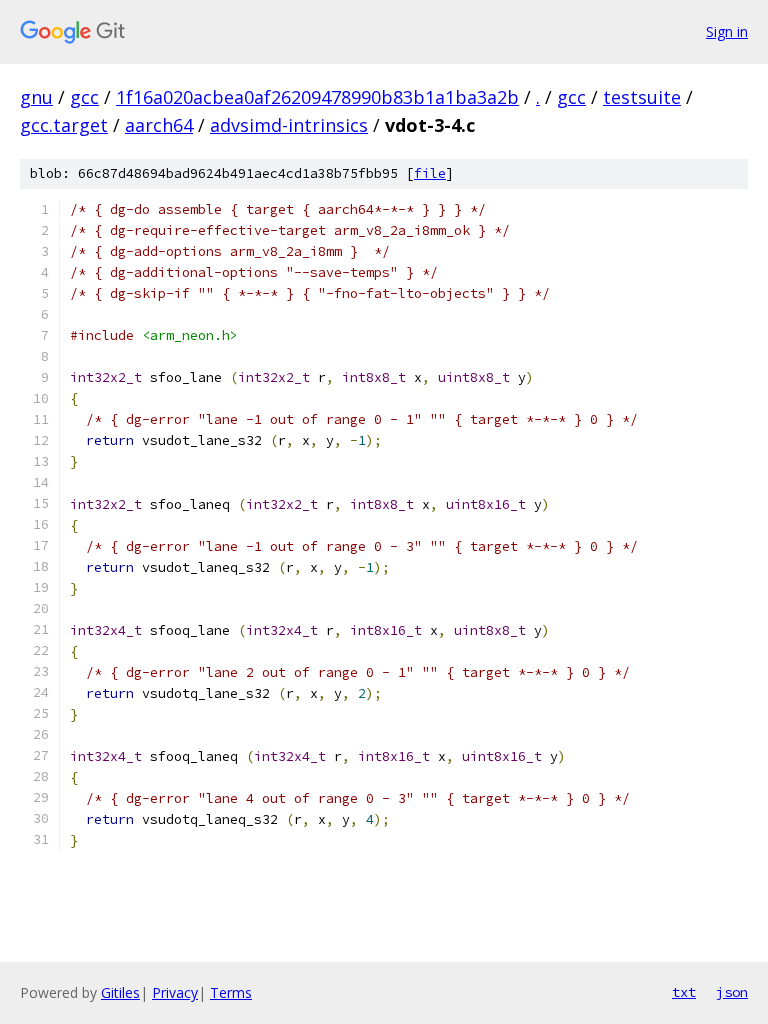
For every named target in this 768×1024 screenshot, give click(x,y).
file (430, 173)
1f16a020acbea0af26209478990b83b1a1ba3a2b (317, 97)
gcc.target (64, 125)
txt (684, 992)
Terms (231, 992)
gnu (36, 97)
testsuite (642, 97)
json (732, 992)
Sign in (727, 31)
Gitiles (120, 992)
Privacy (175, 992)
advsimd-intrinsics (289, 125)
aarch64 (159, 125)
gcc (84, 97)
